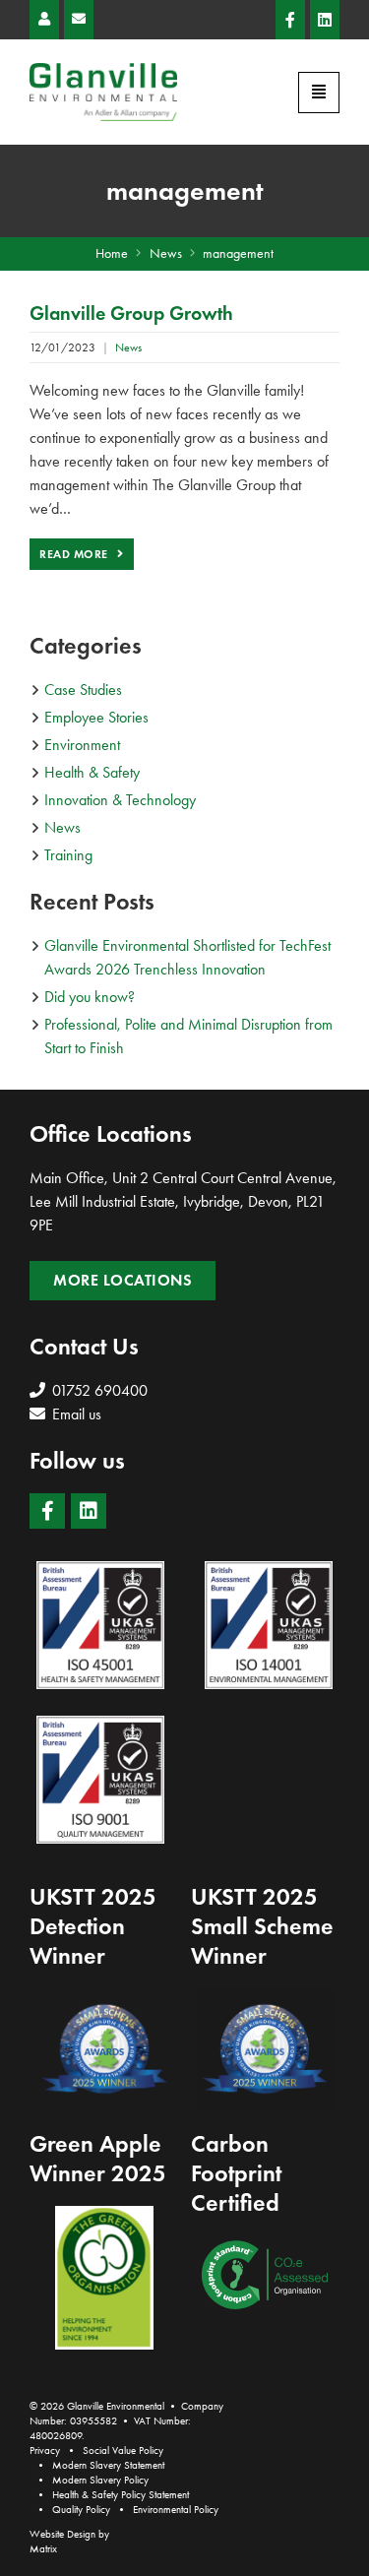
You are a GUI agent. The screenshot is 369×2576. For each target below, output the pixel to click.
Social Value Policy (123, 2450)
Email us (75, 1414)
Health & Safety (92, 772)
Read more (75, 554)
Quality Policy (81, 2510)
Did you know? (90, 997)
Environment (82, 745)
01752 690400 (98, 1390)
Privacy (45, 2450)
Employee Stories (96, 717)
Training (68, 855)
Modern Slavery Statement (108, 2465)
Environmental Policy (176, 2510)
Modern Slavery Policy (100, 2480)
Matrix (43, 2549)
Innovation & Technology (120, 800)
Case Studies (83, 690)
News (128, 347)
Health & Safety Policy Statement (121, 2495)
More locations (123, 1280)
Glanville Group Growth (131, 313)
